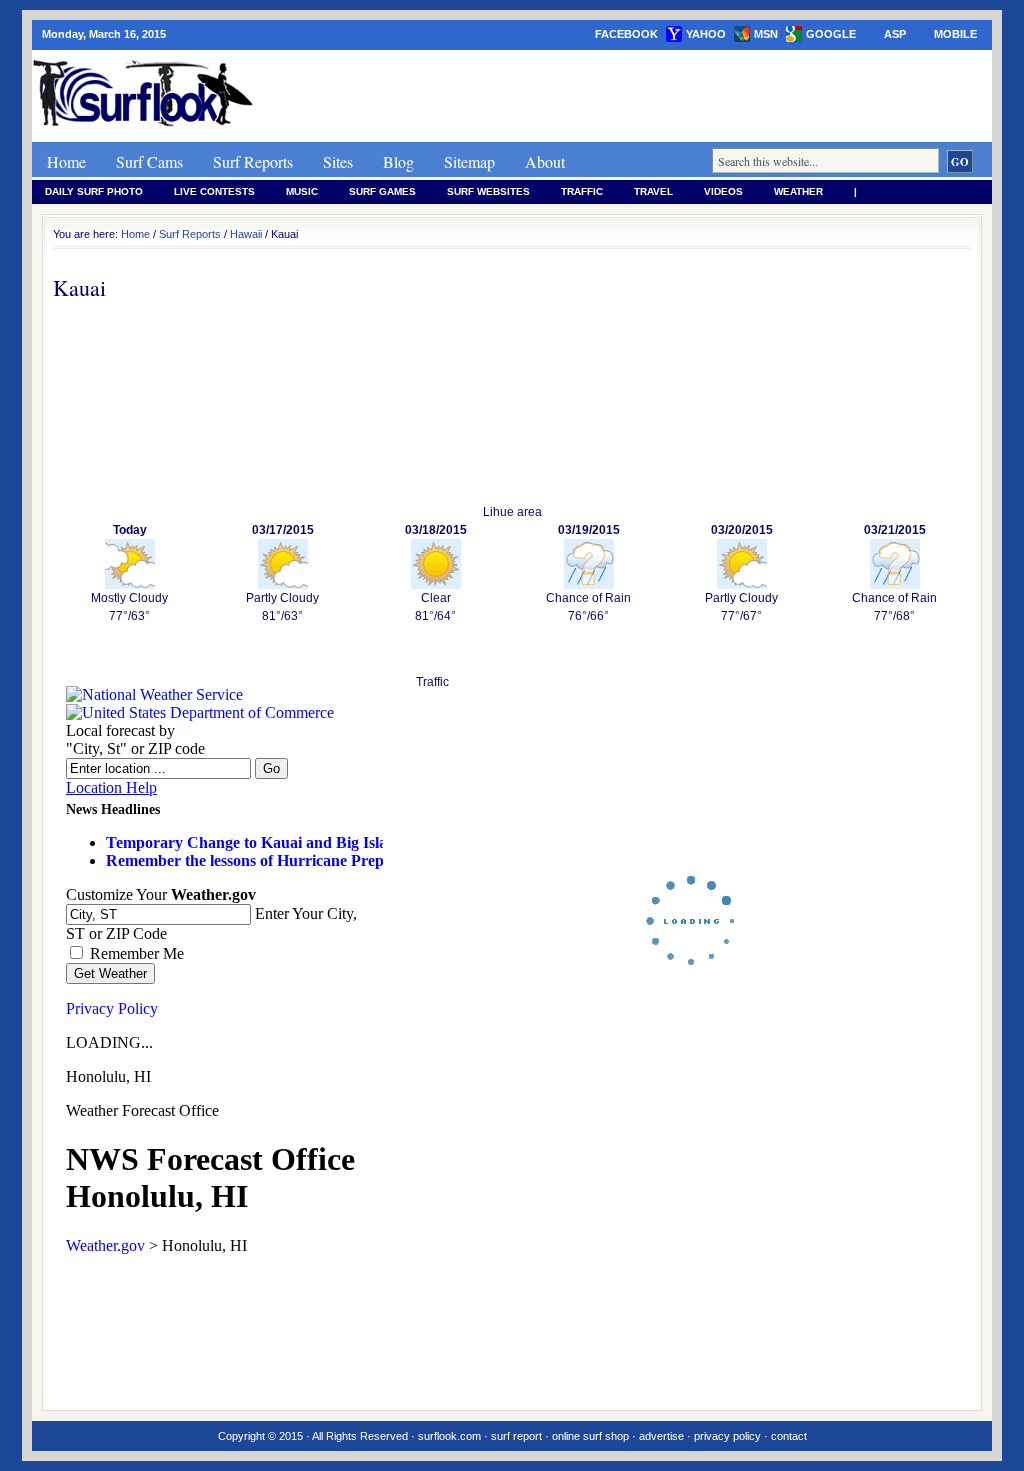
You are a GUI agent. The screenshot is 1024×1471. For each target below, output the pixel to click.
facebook (626, 34)
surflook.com (449, 1436)
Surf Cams (149, 161)
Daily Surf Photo (94, 191)
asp (895, 34)
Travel (653, 191)
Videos (723, 191)
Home (66, 161)
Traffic (582, 191)
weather (798, 191)
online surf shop (590, 1436)
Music (302, 191)
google (831, 34)
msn (766, 34)
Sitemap (469, 161)
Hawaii (246, 234)
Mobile (955, 34)
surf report (516, 1436)
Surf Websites (488, 191)
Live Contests (214, 191)
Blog (398, 161)
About (545, 161)
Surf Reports (253, 161)
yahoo (706, 34)
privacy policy (727, 1436)
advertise (661, 1436)
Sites (338, 161)
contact (789, 1436)
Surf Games (382, 191)
